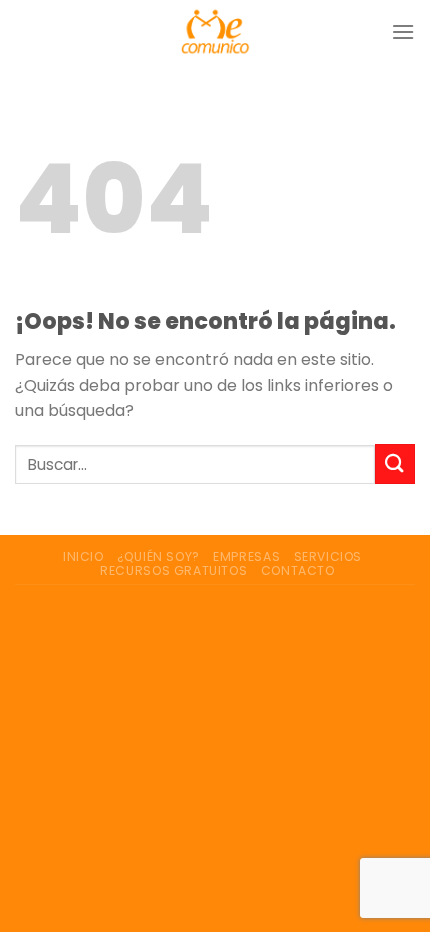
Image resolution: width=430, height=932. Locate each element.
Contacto (298, 570)
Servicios (328, 556)
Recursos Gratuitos (173, 570)
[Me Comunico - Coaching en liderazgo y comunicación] (215, 31)
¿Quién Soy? (158, 556)
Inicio (83, 556)
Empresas (246, 556)
